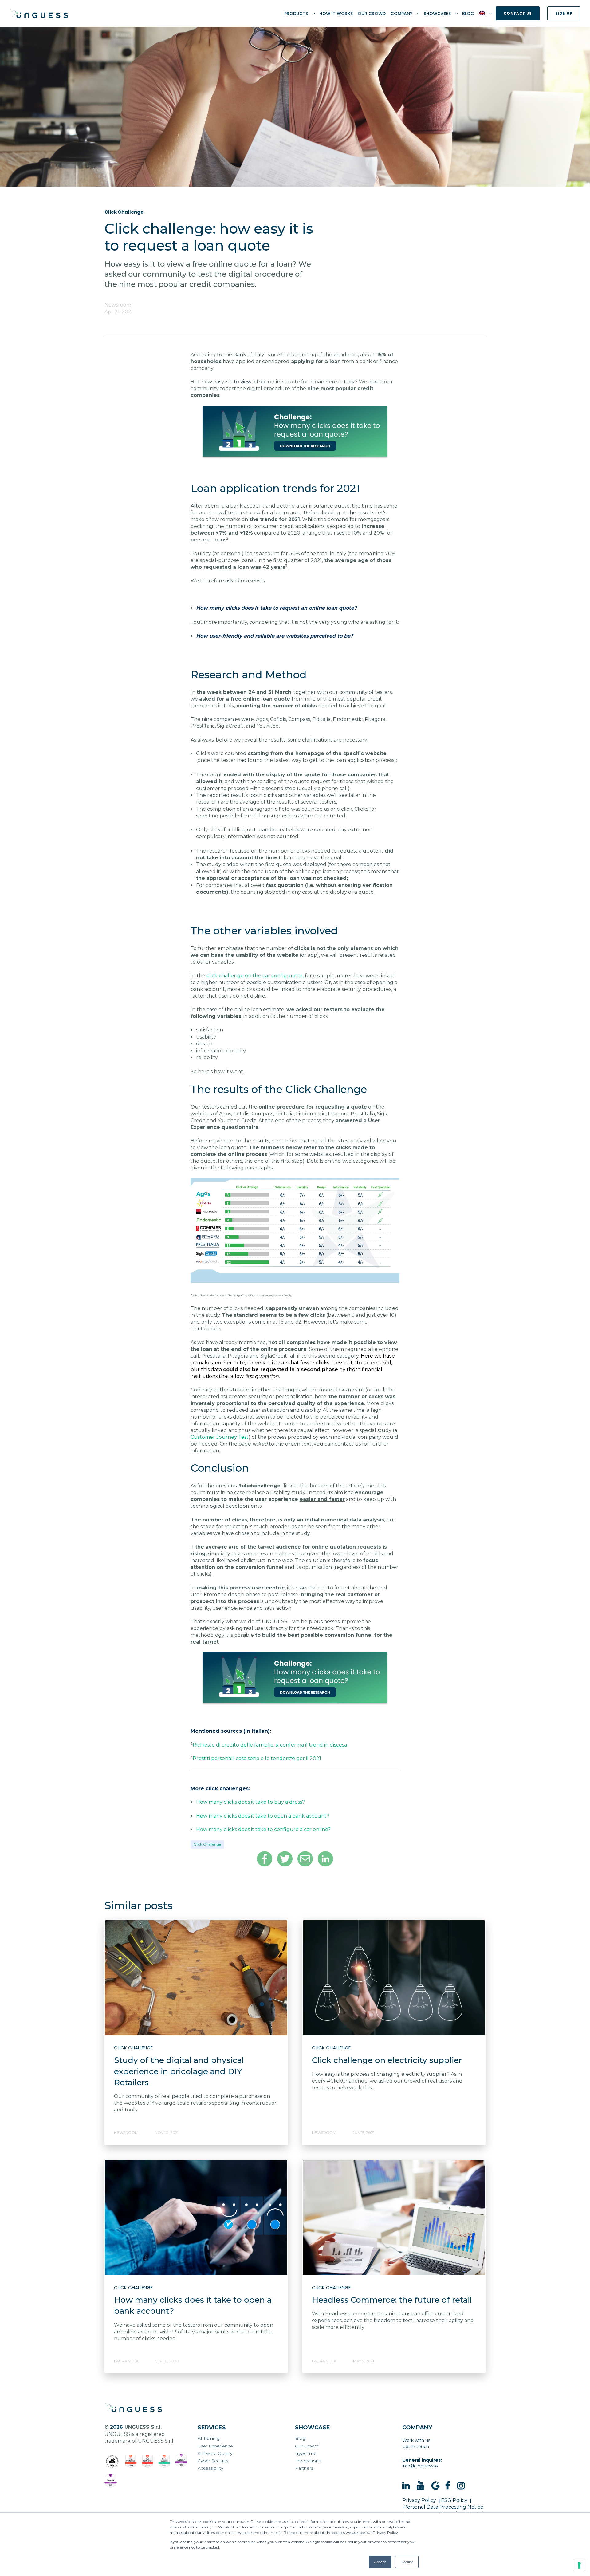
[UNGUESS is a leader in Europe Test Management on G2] (181, 2461)
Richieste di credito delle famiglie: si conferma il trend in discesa (270, 1745)
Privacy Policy (419, 2500)
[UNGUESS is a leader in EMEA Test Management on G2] (111, 2481)
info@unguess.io (420, 2466)
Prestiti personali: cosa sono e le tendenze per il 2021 (257, 1758)
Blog (300, 2438)
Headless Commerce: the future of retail (392, 2300)
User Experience (215, 2446)
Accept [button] (380, 2562)
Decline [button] (407, 2562)
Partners (304, 2468)
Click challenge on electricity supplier (387, 2060)
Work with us (416, 2440)
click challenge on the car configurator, (255, 976)
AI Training (209, 2438)
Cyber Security (213, 2461)
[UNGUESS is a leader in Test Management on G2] (148, 2462)
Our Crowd (307, 2446)
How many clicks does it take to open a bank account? (263, 1816)
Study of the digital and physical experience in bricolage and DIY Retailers (179, 2071)
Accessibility (210, 2468)
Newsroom (118, 305)
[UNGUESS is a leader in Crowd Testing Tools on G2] (131, 2462)
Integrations (308, 2461)
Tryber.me (306, 2453)
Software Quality (215, 2453)
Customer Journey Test (220, 1437)
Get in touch (416, 2447)
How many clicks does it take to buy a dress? (250, 1802)
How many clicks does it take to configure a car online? (263, 1829)
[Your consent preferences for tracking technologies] (579, 2565)
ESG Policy (454, 2500)
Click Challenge (207, 1844)
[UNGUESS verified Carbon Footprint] (112, 2462)
